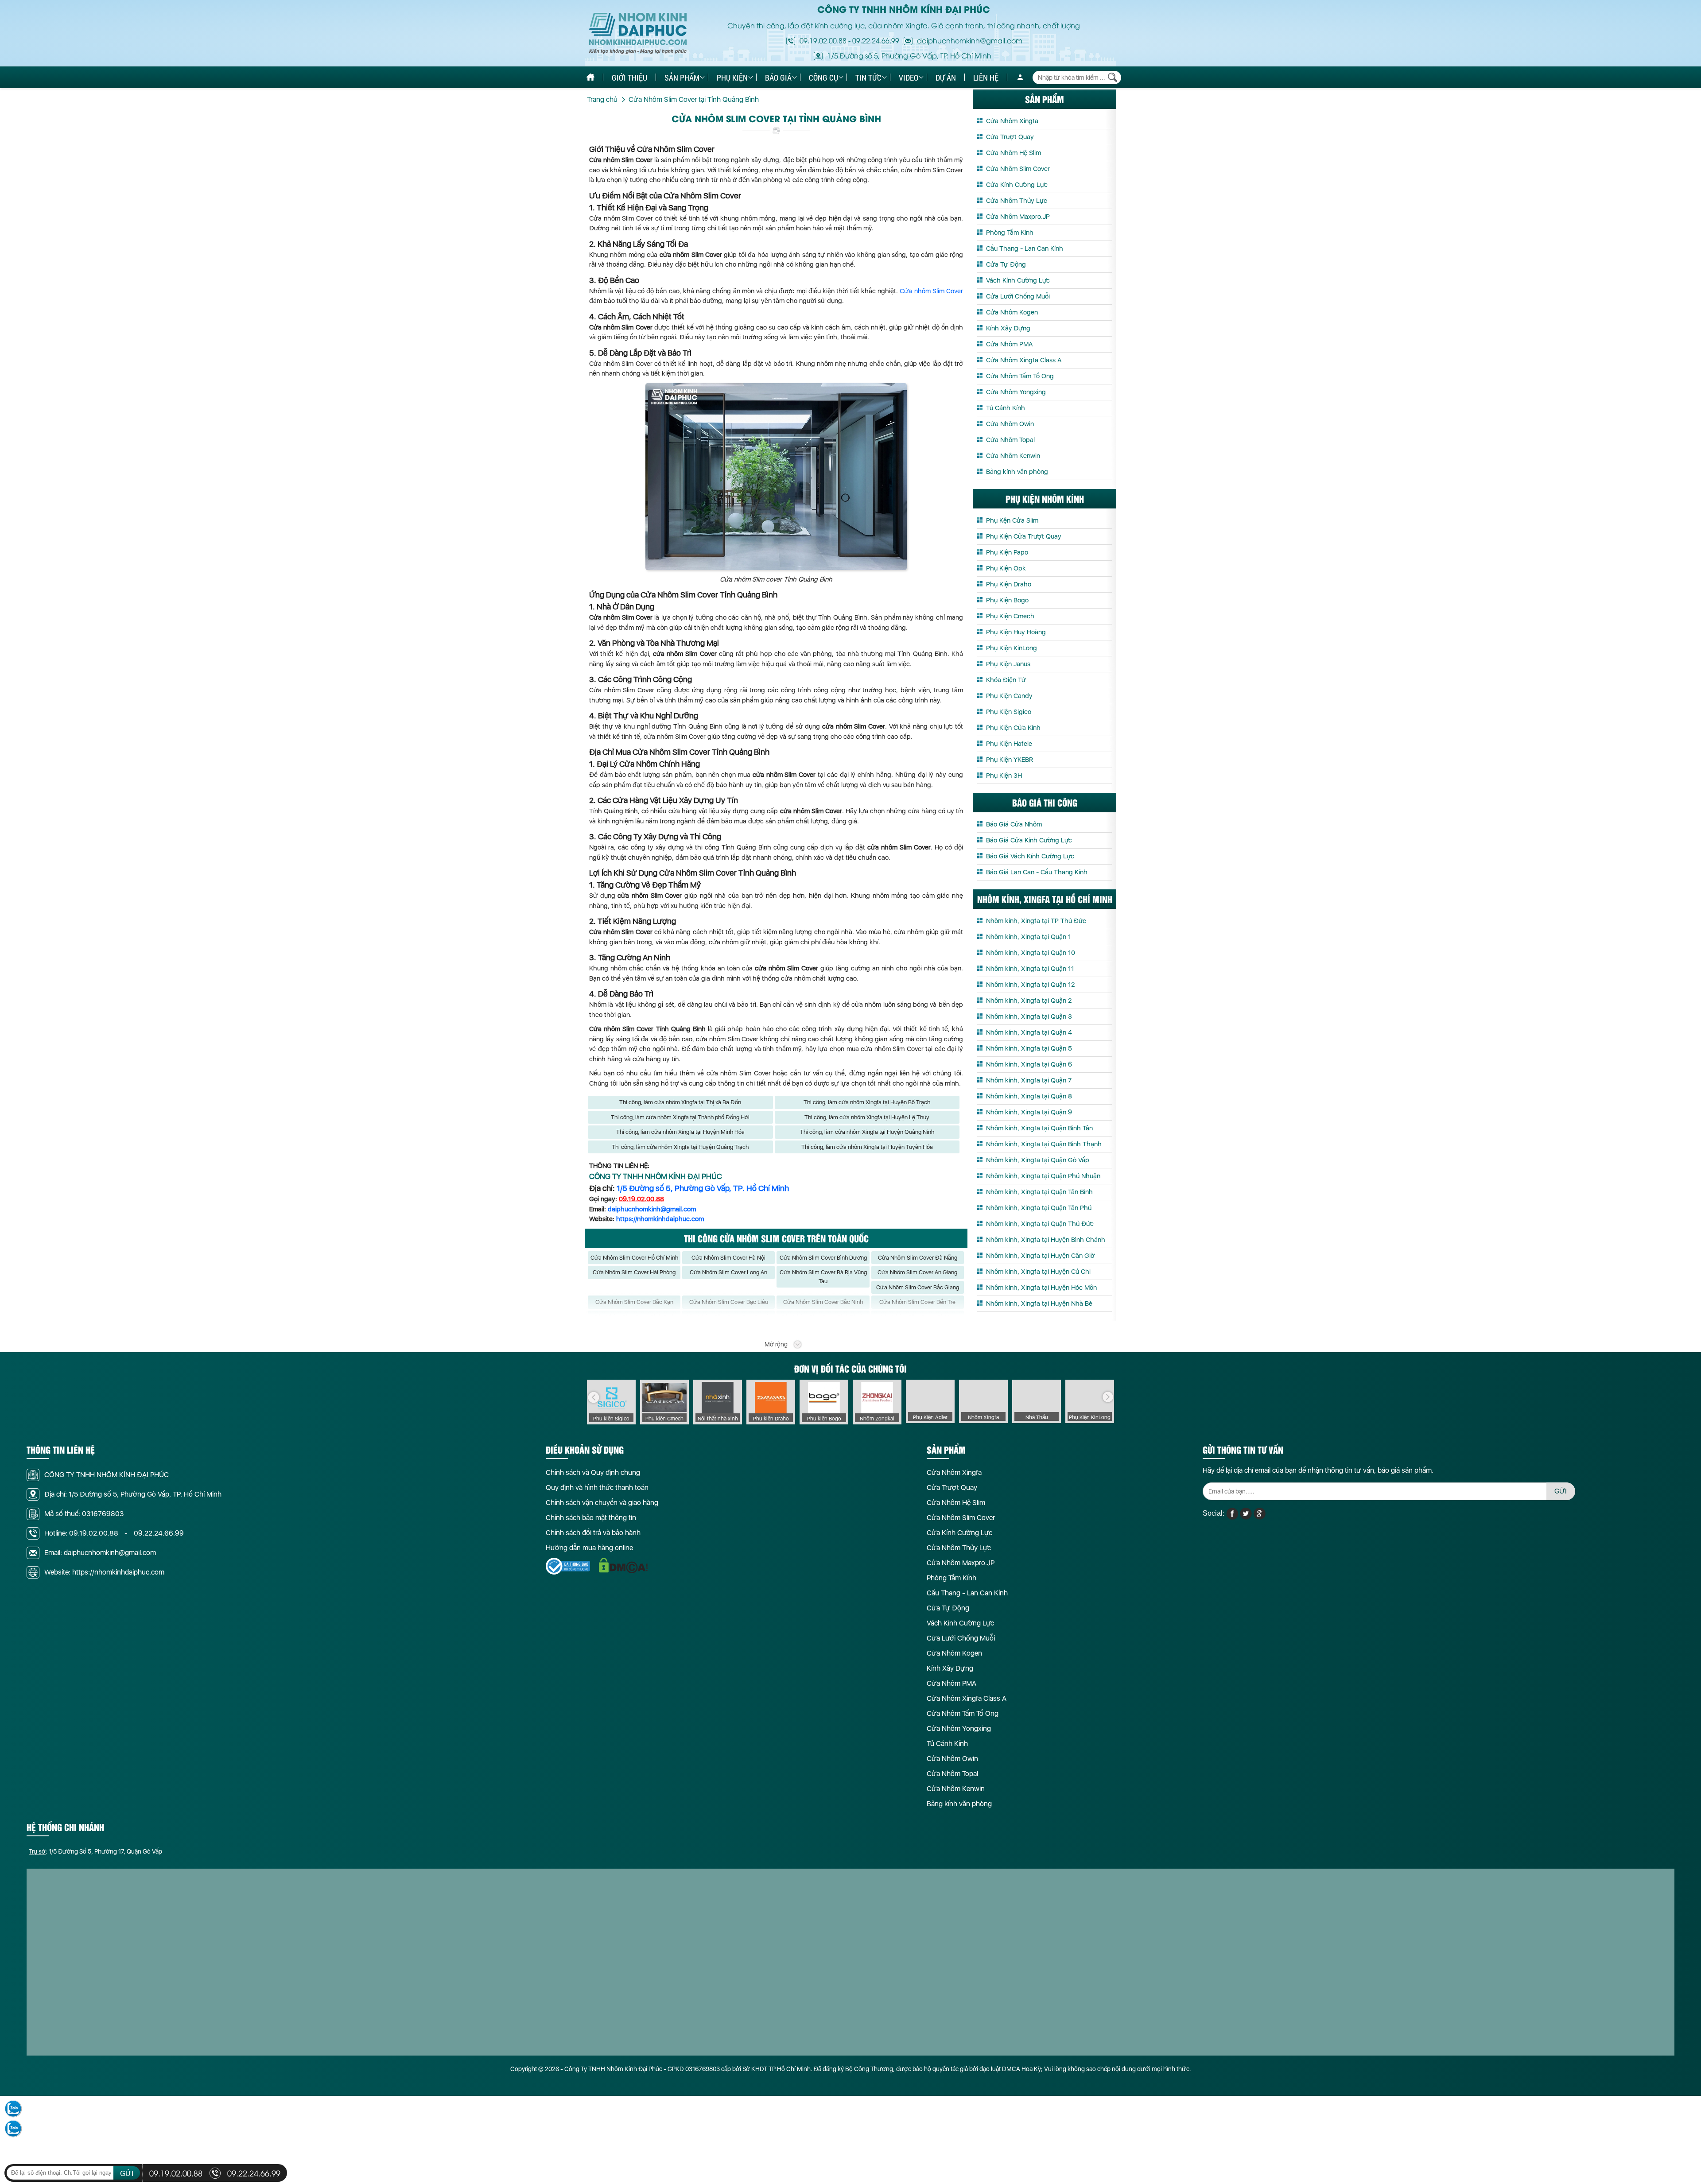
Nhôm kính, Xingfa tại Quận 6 (1029, 1064)
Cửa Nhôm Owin (1010, 424)
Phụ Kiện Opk (1006, 568)
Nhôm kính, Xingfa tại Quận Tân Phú (1039, 1208)
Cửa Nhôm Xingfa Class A (1024, 360)
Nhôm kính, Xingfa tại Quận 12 (1030, 985)
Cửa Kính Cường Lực (1017, 185)
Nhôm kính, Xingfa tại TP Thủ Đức (1036, 921)
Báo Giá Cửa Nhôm (1014, 824)
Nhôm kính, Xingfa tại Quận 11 (1030, 969)
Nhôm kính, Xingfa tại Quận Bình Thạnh (1044, 1144)
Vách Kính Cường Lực (1018, 280)
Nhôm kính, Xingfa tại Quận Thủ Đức (1040, 1224)
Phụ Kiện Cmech (1010, 616)
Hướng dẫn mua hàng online (589, 1548)
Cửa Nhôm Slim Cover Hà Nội (728, 1258)
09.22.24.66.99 (876, 40)
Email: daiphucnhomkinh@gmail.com (100, 1553)
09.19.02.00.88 (823, 40)
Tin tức (868, 78)
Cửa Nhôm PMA (1009, 344)
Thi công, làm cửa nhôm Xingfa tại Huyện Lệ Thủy (867, 1117)
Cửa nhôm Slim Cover (931, 291)
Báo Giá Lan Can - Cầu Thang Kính (1037, 872)
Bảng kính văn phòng (1017, 472)
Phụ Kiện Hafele (1009, 744)
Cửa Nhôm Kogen (1012, 312)
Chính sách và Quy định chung (593, 1472)
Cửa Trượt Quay (1010, 137)
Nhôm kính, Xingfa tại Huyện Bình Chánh (1046, 1240)
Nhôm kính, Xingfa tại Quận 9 (1029, 1112)
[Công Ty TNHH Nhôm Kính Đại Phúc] (638, 33)
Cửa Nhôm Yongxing (1016, 392)
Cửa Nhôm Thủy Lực (1017, 201)
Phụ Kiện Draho (1009, 584)
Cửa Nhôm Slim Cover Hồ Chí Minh (634, 1258)
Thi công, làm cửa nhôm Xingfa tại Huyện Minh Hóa (680, 1132)
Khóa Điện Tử (1006, 680)
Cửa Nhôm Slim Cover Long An (728, 1272)
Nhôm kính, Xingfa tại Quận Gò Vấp (1038, 1160)
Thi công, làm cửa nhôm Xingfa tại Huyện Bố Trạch (867, 1102)
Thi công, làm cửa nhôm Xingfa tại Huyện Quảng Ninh (867, 1132)
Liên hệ (986, 78)
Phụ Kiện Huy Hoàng (1016, 632)
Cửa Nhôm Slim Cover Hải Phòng (634, 1272)
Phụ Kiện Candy (1009, 696)
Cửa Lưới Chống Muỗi (1018, 296)
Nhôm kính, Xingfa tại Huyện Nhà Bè (1039, 1303)
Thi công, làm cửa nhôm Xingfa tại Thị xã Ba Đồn (680, 1102)
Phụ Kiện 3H (1004, 776)
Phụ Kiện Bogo (1007, 600)
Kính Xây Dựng (1008, 328)
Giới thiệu (629, 78)
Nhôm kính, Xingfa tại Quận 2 (1029, 1001)
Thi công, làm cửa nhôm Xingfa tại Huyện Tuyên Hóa (867, 1147)
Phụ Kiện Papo (1007, 552)
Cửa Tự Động (1006, 264)
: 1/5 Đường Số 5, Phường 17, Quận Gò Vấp (95, 1851)
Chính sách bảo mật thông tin (591, 1518)
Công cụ (823, 78)
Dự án (946, 78)
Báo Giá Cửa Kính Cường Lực (1029, 840)
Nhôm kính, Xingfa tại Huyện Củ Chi (1038, 1272)
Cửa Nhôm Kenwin (1013, 456)
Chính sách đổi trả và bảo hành (593, 1533)
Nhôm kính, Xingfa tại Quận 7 (1029, 1080)
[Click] (594, 1397)
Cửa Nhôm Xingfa (1012, 121)
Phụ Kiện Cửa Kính (1013, 728)
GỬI (1561, 1491)
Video (909, 78)
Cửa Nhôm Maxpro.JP (1018, 217)
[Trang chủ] (590, 77)
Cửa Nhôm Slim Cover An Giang (917, 1272)
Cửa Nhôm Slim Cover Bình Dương (823, 1258)
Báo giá (778, 78)
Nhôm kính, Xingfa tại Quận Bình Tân (1039, 1128)
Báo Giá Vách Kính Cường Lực (1030, 856)
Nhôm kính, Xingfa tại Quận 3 (1029, 1016)
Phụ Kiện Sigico (1009, 712)
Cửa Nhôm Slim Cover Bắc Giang (918, 1287)
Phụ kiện (732, 78)
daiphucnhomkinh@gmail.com (652, 1209)
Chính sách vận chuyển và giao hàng (602, 1503)
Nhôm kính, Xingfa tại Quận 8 (1029, 1096)
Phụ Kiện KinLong (1012, 648)
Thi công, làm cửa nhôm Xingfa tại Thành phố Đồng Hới (680, 1117)
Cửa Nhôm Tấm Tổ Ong (1020, 376)
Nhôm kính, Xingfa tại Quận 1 (1029, 937)
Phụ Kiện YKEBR (1010, 760)
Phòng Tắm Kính (1010, 233)
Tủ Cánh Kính (1006, 408)
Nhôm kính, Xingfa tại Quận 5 (1029, 1048)
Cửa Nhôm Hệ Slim (1014, 153)
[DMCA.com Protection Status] (623, 1565)
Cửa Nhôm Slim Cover (1018, 169)
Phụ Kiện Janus (1008, 664)
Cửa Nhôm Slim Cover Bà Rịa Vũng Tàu (823, 1277)
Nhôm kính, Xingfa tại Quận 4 (1029, 1032)
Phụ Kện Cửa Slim (1012, 520)
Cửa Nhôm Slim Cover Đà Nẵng (918, 1258)
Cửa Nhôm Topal (1010, 440)
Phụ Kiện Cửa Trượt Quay (1024, 536)
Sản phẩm (682, 78)
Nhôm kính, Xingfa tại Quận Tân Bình (1039, 1192)
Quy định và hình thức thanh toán (597, 1488)
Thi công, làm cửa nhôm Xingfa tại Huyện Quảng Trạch (680, 1147)
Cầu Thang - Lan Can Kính (1025, 248)
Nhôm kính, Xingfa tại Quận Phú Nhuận (1043, 1176)
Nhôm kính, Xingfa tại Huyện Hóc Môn (1041, 1288)
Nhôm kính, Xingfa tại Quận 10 (1031, 953)
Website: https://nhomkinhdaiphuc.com (104, 1572)
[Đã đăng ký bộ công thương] (568, 1566)
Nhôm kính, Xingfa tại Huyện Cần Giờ (1040, 1256)
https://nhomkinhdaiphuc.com (660, 1219)
